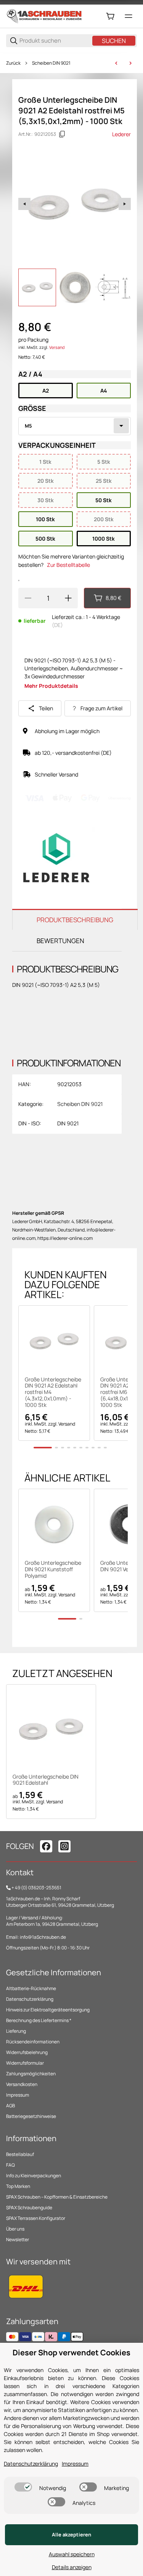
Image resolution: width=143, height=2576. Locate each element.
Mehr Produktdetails (51, 686)
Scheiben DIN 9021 (51, 63)
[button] (54, 1341)
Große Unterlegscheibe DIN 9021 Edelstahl (46, 1780)
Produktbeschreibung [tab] (75, 920)
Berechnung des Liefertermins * (39, 2020)
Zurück (13, 63)
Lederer (121, 134)
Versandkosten (22, 2084)
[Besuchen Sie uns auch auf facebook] (46, 1846)
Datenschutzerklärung (30, 1999)
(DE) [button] (57, 625)
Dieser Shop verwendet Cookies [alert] (71, 2352)
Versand (57, 347)
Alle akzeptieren (71, 2535)
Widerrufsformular (25, 2063)
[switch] (23, 2487)
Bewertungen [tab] (60, 941)
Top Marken (18, 2186)
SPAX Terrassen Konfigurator (36, 2218)
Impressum (18, 2095)
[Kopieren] (62, 134)
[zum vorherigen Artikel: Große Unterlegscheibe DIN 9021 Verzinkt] (116, 63)
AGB (10, 2106)
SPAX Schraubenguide (29, 2208)
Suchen (114, 41)
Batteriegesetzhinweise (31, 2116)
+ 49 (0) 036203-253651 (36, 1888)
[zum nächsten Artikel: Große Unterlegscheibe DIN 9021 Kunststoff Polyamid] (130, 63)
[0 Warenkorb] (110, 16)
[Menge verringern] (28, 598)
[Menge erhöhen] (68, 598)
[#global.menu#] (129, 16)
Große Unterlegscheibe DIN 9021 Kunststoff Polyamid (53, 1569)
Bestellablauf (20, 2154)
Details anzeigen (72, 2567)
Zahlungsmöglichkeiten (31, 2074)
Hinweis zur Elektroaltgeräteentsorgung (48, 2010)
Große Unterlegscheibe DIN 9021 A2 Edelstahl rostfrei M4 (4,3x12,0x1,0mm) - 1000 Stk (53, 1392)
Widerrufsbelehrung (27, 2052)
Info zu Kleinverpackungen (34, 2176)
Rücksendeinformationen (33, 2042)
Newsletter (18, 2239)
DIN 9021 (68, 1123)
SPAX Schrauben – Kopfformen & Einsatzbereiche (57, 2197)
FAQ (10, 2165)
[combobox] (75, 426)
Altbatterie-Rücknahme (31, 1988)
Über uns (15, 2229)
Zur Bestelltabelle (68, 565)
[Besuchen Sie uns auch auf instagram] (64, 1846)
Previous (24, 204)
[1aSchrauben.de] (44, 16)
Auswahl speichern (72, 2554)
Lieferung (16, 2031)
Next (125, 204)
